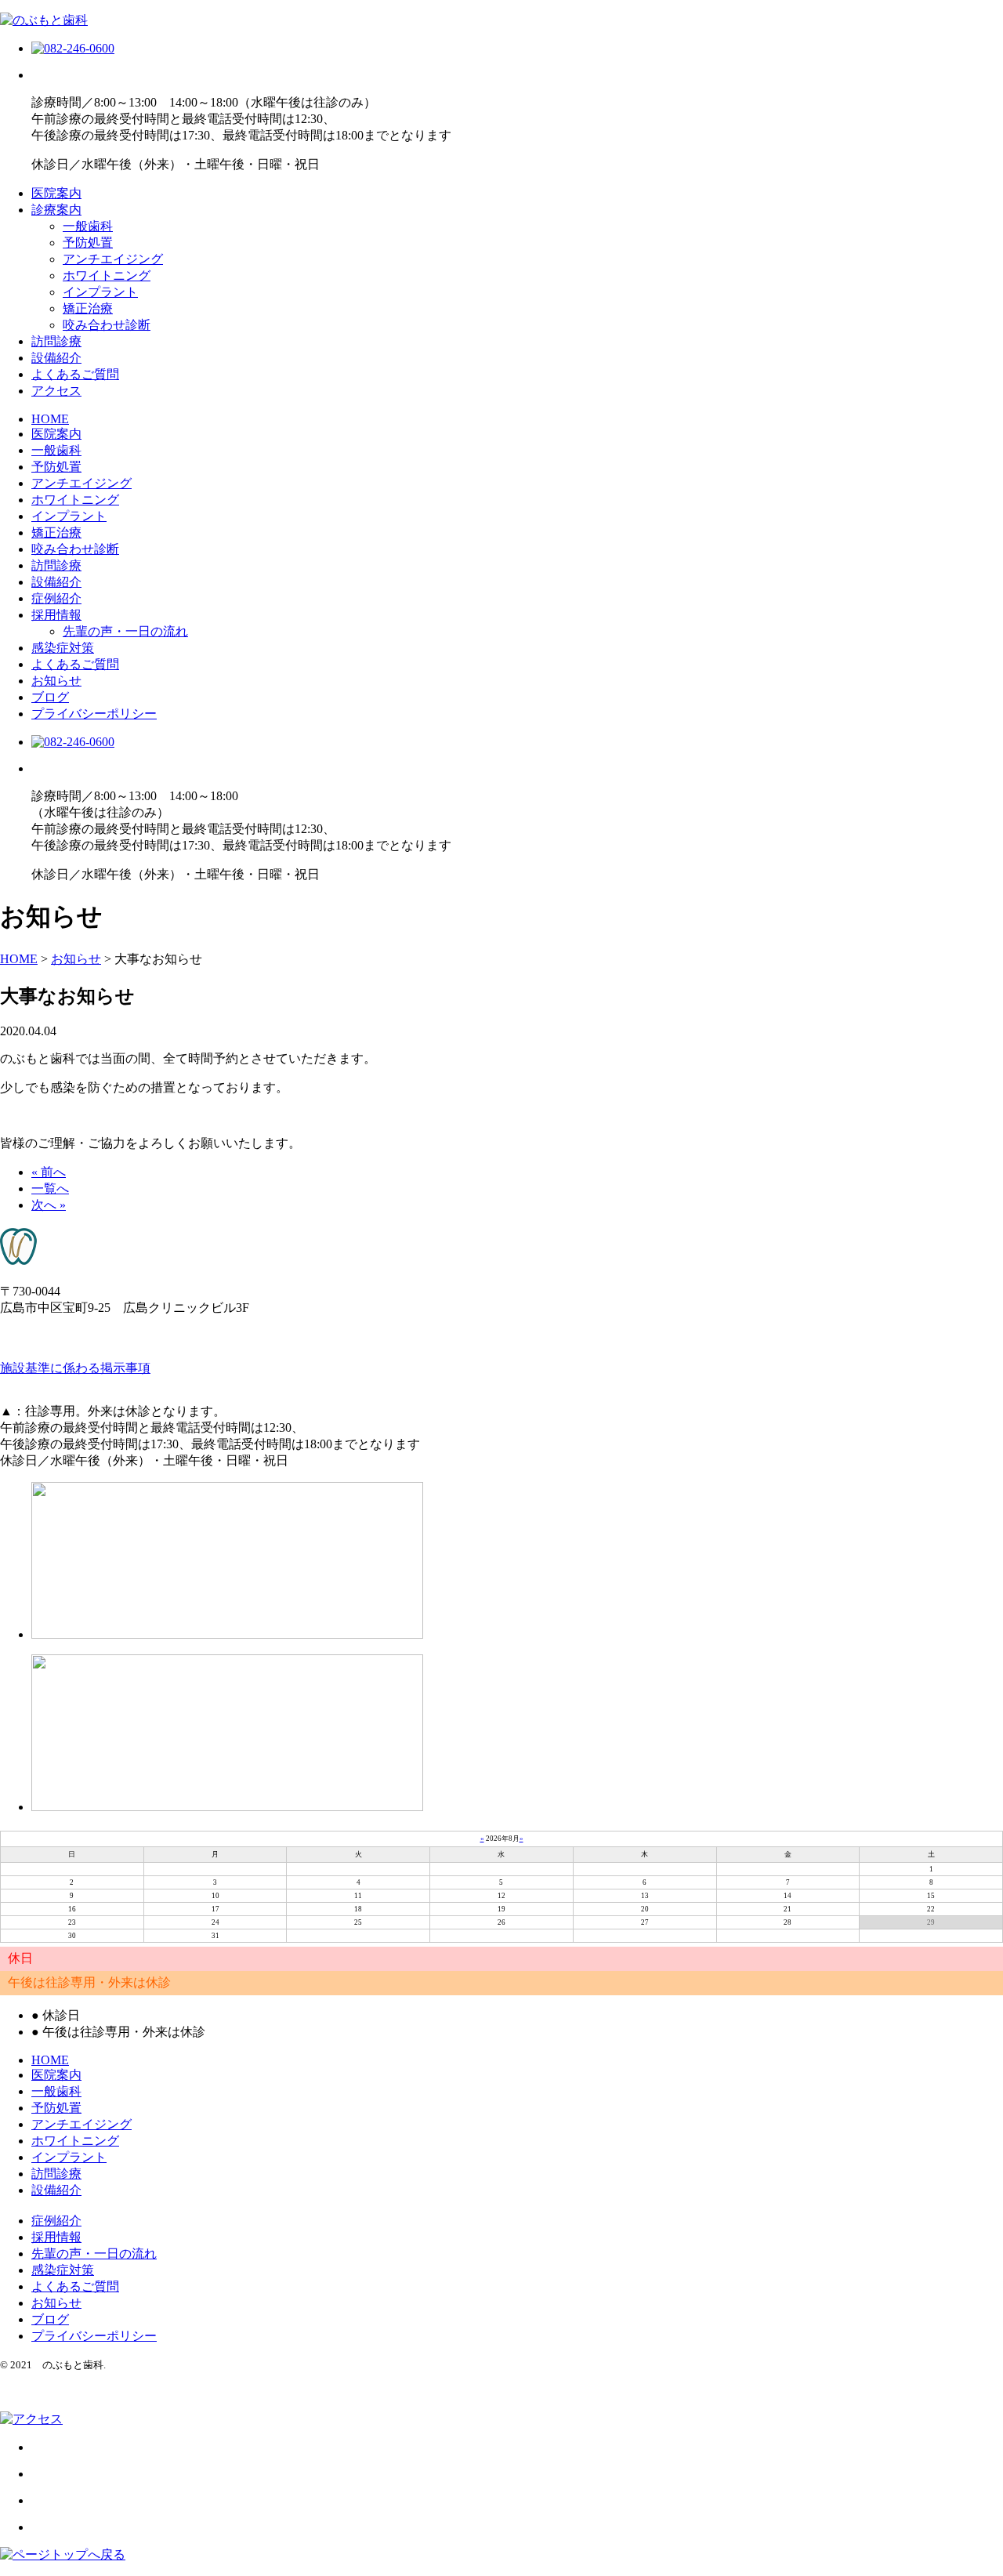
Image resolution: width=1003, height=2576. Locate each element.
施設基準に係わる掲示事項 (75, 1368)
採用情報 (56, 615)
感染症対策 (63, 648)
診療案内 (56, 210)
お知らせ (56, 681)
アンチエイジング (113, 259)
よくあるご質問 (75, 374)
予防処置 (88, 243)
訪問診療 (56, 341)
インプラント (100, 292)
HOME (50, 419)
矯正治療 (88, 308)
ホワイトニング (107, 275)
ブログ (50, 697)
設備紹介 (56, 358)
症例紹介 (56, 598)
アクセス (56, 391)
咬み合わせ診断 (107, 325)
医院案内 (56, 193)
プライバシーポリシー (94, 714)
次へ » (49, 1205)
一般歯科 (88, 226)
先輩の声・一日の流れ (125, 631)
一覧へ (50, 1188)
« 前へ (49, 1172)
